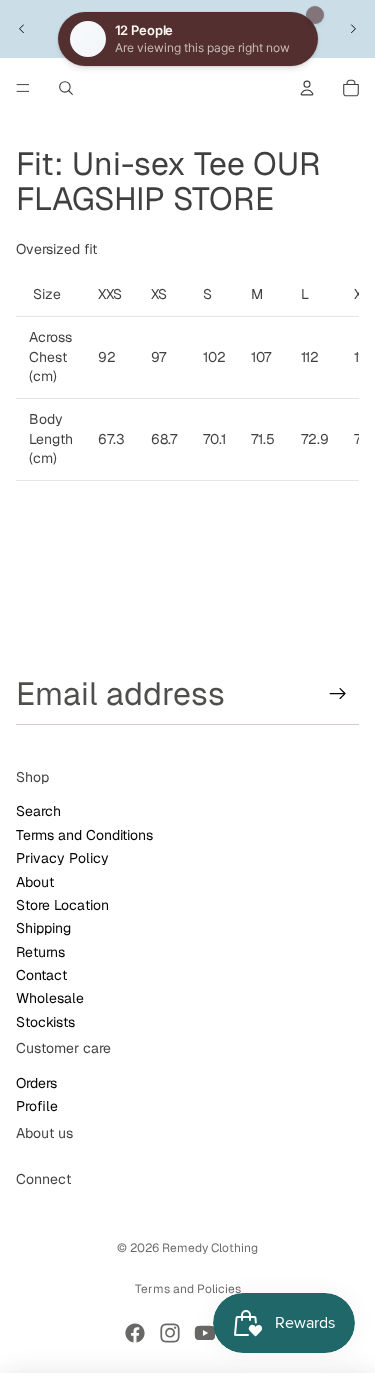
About (35, 882)
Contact (41, 975)
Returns (40, 952)
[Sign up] (338, 694)
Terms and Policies (188, 1289)
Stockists (45, 1022)
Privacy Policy (62, 858)
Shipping (43, 929)
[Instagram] (170, 1333)
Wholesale (50, 999)
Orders (36, 1083)
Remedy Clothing (210, 1248)
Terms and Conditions (84, 835)
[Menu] (23, 88)
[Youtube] (205, 1333)
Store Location (62, 905)
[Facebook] (135, 1333)
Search (38, 812)
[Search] (66, 88)
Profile (37, 1107)
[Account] (307, 88)
